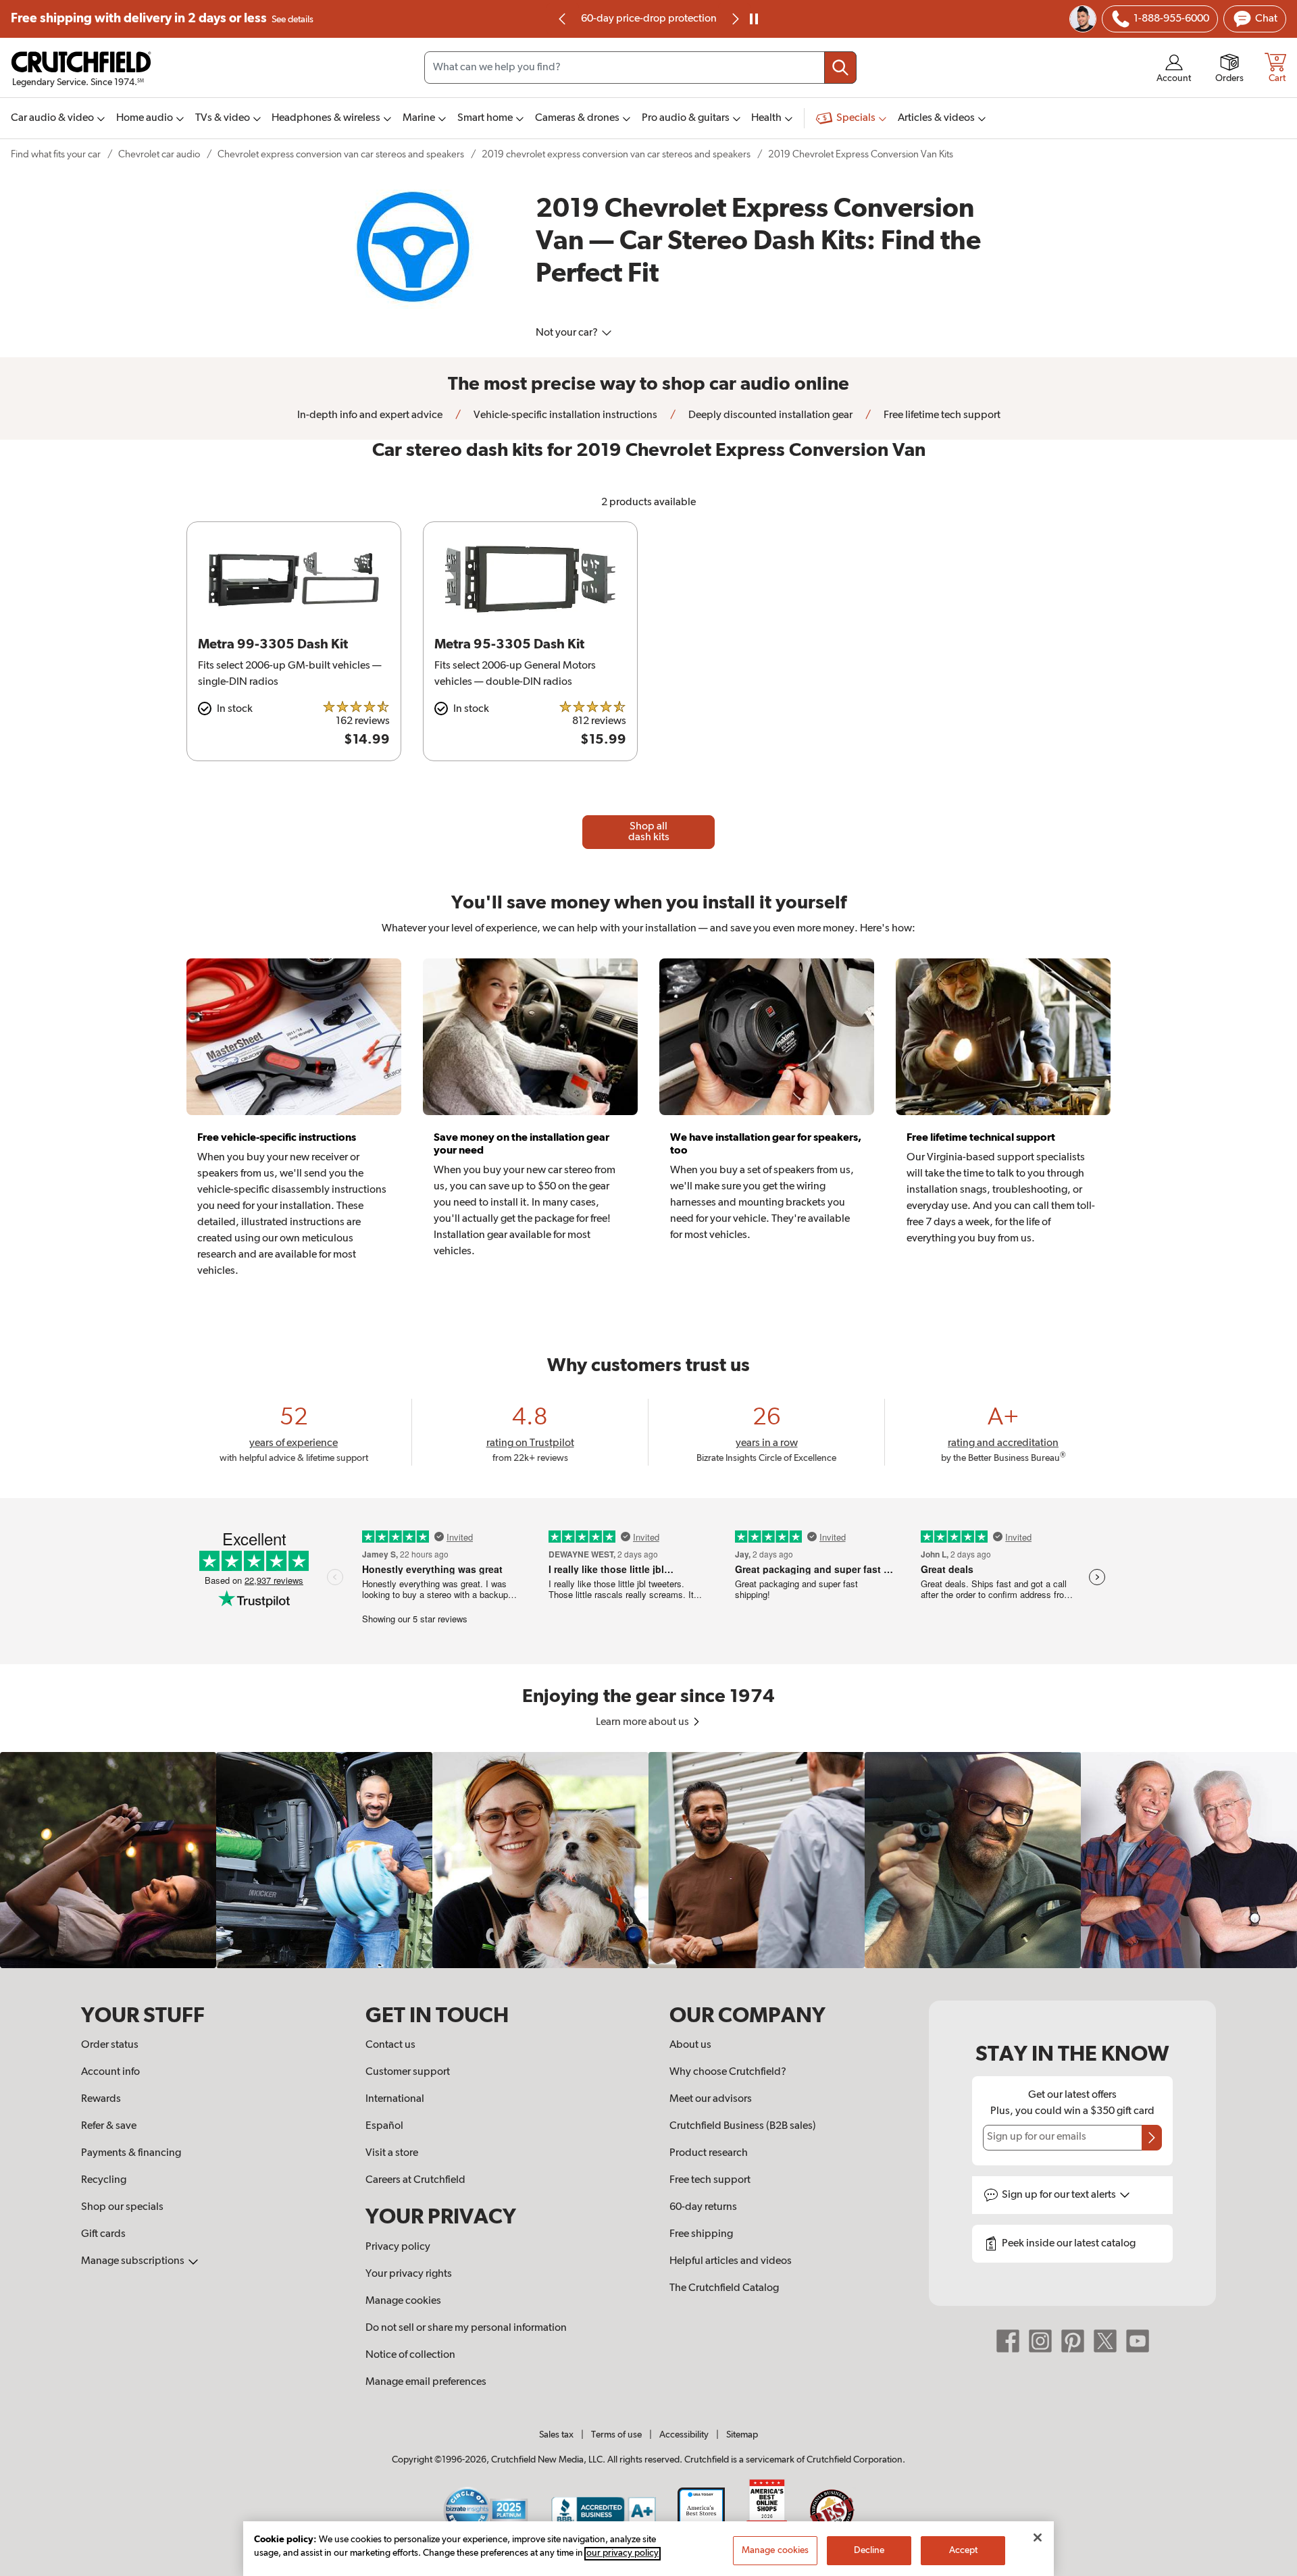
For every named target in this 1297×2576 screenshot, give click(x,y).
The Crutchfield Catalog (724, 2288)
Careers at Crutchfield (415, 2180)
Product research (709, 2153)
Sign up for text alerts (1060, 2195)
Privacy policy (398, 2247)
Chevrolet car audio (159, 154)
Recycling (104, 2180)
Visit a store (392, 2153)
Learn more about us (643, 1722)
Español (384, 2126)
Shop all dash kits (649, 832)
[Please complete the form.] (1152, 2138)
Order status (110, 2045)
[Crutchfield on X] (1105, 2341)
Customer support (408, 2072)
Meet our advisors (711, 2099)
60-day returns (648, 19)
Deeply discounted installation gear (769, 415)
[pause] (754, 19)
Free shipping (162, 19)
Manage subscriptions (134, 2261)
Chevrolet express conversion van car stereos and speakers (341, 154)
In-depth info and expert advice (370, 415)
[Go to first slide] (734, 19)
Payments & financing (131, 2153)
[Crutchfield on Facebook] (1008, 2341)
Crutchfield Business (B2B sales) (743, 2126)
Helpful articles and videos (731, 2261)
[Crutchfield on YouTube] (1138, 2341)
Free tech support (710, 2180)
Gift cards (103, 2234)
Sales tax (556, 2435)
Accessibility (684, 2435)
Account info (110, 2072)
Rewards (101, 2099)
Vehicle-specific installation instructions (564, 415)
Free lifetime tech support (941, 415)
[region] (648, 1860)
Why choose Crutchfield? (728, 2072)
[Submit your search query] (840, 68)
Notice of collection (410, 2355)
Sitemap (742, 2435)
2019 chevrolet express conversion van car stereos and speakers (616, 154)
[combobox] (640, 68)
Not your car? (568, 333)
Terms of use (616, 2435)
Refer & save (109, 2126)
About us (690, 2045)
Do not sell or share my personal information (466, 2328)
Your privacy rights (409, 2274)
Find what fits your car (56, 154)
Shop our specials (122, 2207)
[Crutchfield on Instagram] (1040, 2341)
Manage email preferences (426, 2382)
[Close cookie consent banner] (1038, 2538)
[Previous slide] (563, 19)
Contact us (390, 2045)
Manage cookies (403, 2301)
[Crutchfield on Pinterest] (1073, 2341)
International (395, 2099)
